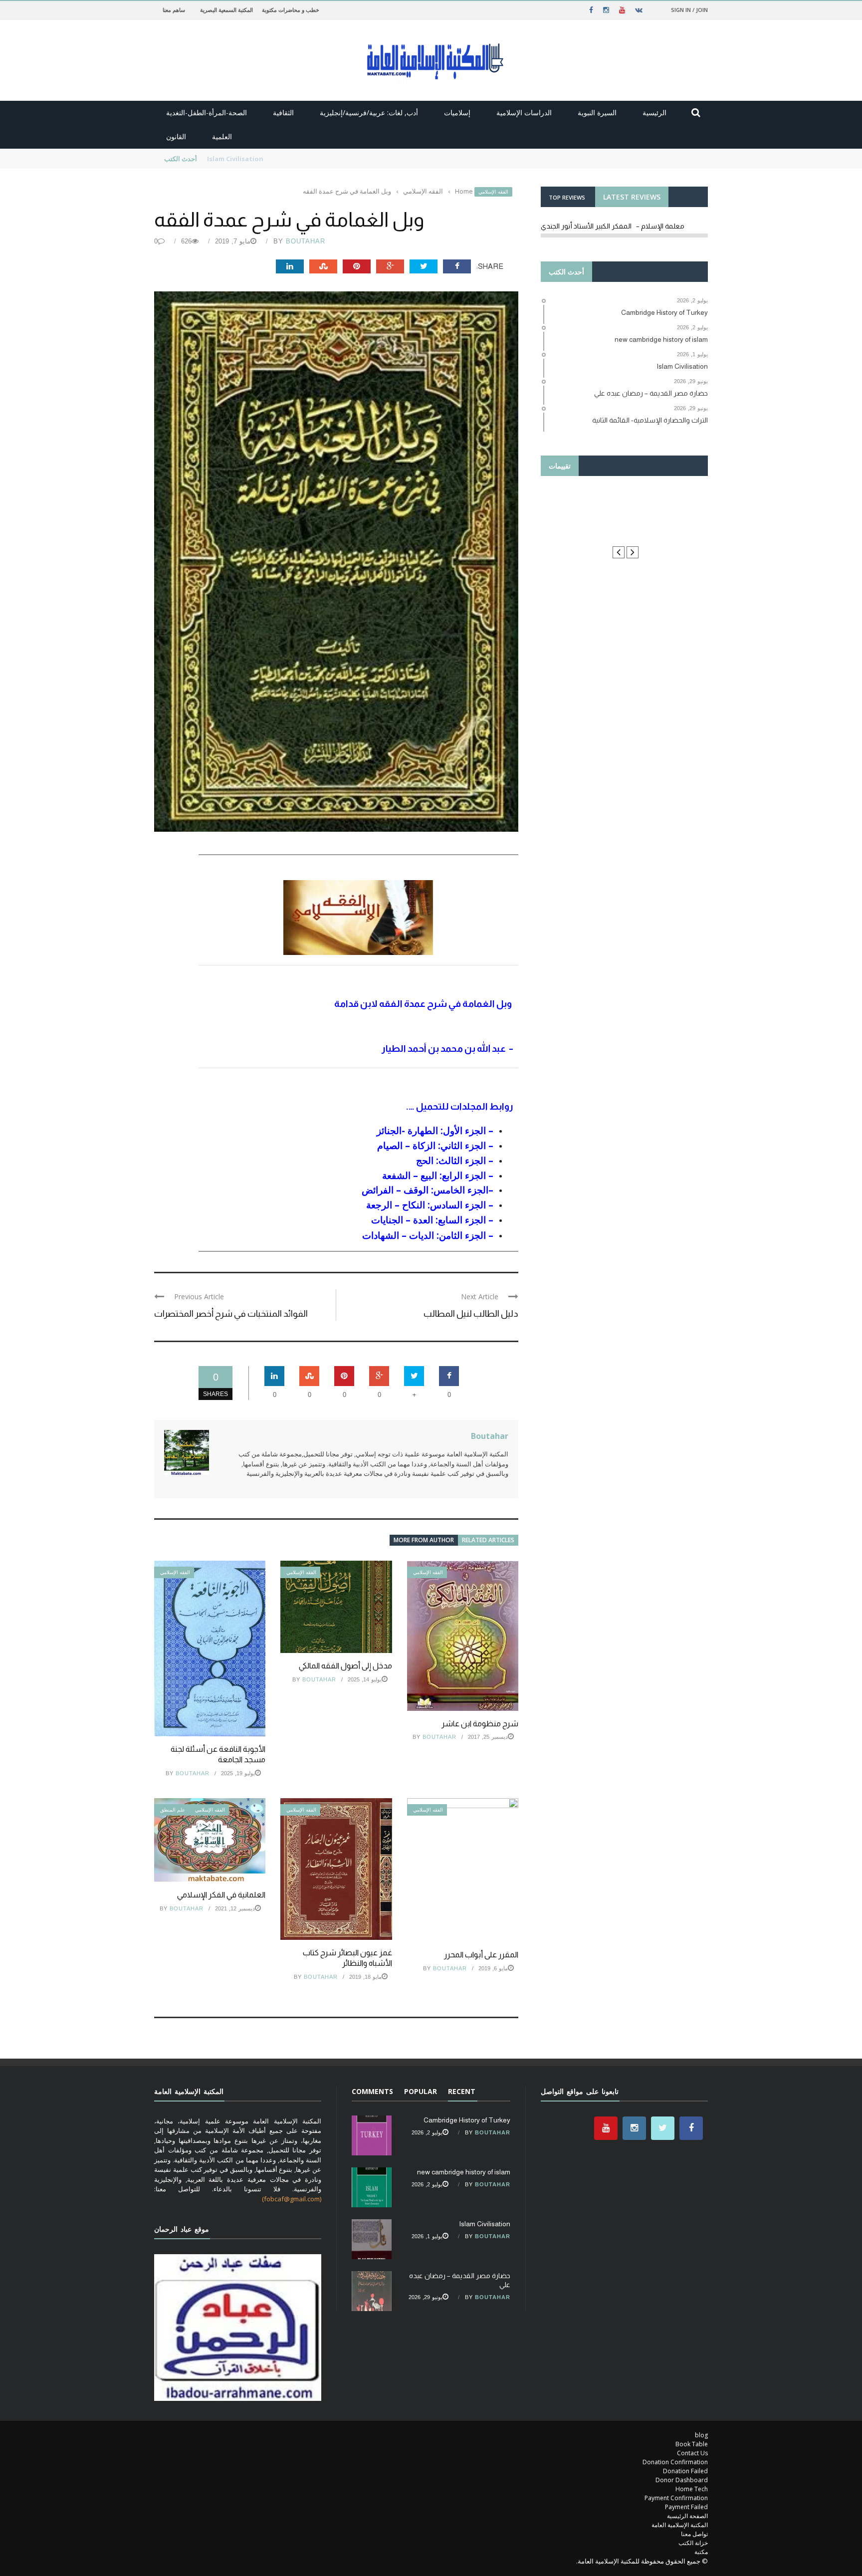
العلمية (222, 136)
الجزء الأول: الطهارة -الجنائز (431, 1130)
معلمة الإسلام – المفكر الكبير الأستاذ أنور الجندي (613, 226)
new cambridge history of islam (464, 2172)
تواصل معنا (694, 2534)
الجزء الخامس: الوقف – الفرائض (425, 1190)
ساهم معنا (174, 10)
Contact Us (692, 2453)
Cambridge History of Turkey (467, 2120)
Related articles (488, 1540)
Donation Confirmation (675, 2462)
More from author (424, 1540)
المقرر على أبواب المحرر (481, 1955)
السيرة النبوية (597, 113)
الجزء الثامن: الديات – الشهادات (424, 1235)
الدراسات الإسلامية (524, 113)
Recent (462, 2091)
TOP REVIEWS (567, 197)
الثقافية (283, 113)
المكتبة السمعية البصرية (226, 10)
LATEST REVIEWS (632, 197)
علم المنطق (173, 1810)
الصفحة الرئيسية (687, 2516)
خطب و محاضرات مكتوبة (291, 10)
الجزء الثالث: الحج (451, 1160)
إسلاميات (457, 113)
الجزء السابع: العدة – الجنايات (429, 1220)
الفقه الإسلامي (493, 192)
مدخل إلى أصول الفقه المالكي (345, 1666)
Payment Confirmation (676, 2498)
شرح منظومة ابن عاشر (480, 1724)
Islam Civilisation (485, 2224)
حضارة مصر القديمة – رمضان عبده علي (260, 159)
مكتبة (701, 2552)
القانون (176, 136)
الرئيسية (654, 113)
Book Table (692, 2444)
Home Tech (692, 2489)
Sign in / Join (689, 10)
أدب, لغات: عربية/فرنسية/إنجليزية (369, 113)
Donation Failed (685, 2471)
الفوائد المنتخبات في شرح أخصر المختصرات (231, 1314)
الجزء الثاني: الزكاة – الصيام (431, 1145)
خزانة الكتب (693, 2543)
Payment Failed (686, 2507)
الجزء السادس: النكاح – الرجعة (426, 1205)
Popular (421, 2091)
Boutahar (306, 241)
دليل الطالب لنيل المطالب (471, 1314)
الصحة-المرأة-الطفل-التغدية (207, 113)
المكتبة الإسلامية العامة (680, 2525)
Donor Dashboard (682, 2480)
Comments (372, 2091)
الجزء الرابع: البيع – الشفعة (434, 1175)
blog (701, 2435)
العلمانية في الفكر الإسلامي (221, 1895)
